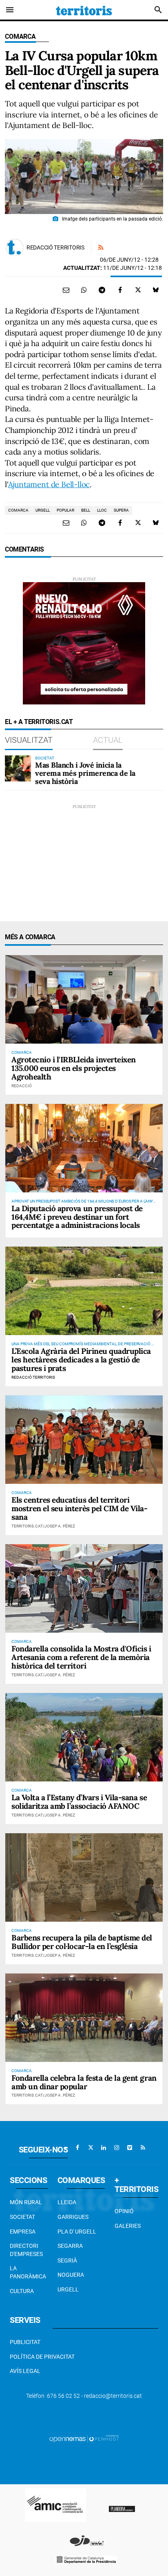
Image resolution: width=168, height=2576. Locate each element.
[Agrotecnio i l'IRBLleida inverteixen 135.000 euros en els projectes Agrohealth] (84, 999)
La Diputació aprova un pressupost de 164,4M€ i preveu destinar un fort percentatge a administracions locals (77, 1217)
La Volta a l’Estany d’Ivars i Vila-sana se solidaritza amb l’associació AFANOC (79, 1802)
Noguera (71, 2275)
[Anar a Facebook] (77, 2148)
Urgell (68, 2289)
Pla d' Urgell (77, 2232)
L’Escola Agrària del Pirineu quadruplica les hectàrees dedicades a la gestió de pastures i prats (81, 1360)
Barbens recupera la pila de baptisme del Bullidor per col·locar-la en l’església (82, 1942)
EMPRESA (23, 2232)
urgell (43, 510)
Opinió (124, 2211)
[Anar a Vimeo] (130, 2148)
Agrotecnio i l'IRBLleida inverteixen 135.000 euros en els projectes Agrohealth (74, 1068)
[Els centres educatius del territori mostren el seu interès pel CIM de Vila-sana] (84, 1440)
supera (121, 510)
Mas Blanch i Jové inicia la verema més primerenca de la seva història (85, 773)
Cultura (22, 2291)
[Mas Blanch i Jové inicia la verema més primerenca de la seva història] (18, 768)
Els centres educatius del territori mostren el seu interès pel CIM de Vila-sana (79, 1508)
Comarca (20, 36)
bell (86, 510)
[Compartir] (84, 290)
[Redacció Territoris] (15, 247)
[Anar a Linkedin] (104, 2148)
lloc (102, 510)
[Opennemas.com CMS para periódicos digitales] (84, 2438)
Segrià (67, 2260)
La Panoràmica (28, 2272)
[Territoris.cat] (84, 10)
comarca (18, 510)
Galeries (128, 2226)
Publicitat (25, 2342)
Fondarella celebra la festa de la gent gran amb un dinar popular (84, 2082)
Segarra (70, 2246)
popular (65, 510)
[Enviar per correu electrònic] (66, 290)
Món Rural (26, 2202)
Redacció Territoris (55, 247)
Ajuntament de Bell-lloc (49, 484)
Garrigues (73, 2217)
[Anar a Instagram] (117, 2148)
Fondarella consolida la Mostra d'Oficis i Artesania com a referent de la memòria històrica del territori (81, 1657)
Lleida (67, 2202)
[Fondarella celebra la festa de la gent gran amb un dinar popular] (84, 2018)
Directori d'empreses (26, 2250)
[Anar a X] (91, 2148)
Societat (22, 2217)
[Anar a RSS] (143, 2148)
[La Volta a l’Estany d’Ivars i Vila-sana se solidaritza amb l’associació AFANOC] (84, 1737)
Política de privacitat (42, 2357)
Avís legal (25, 2371)
